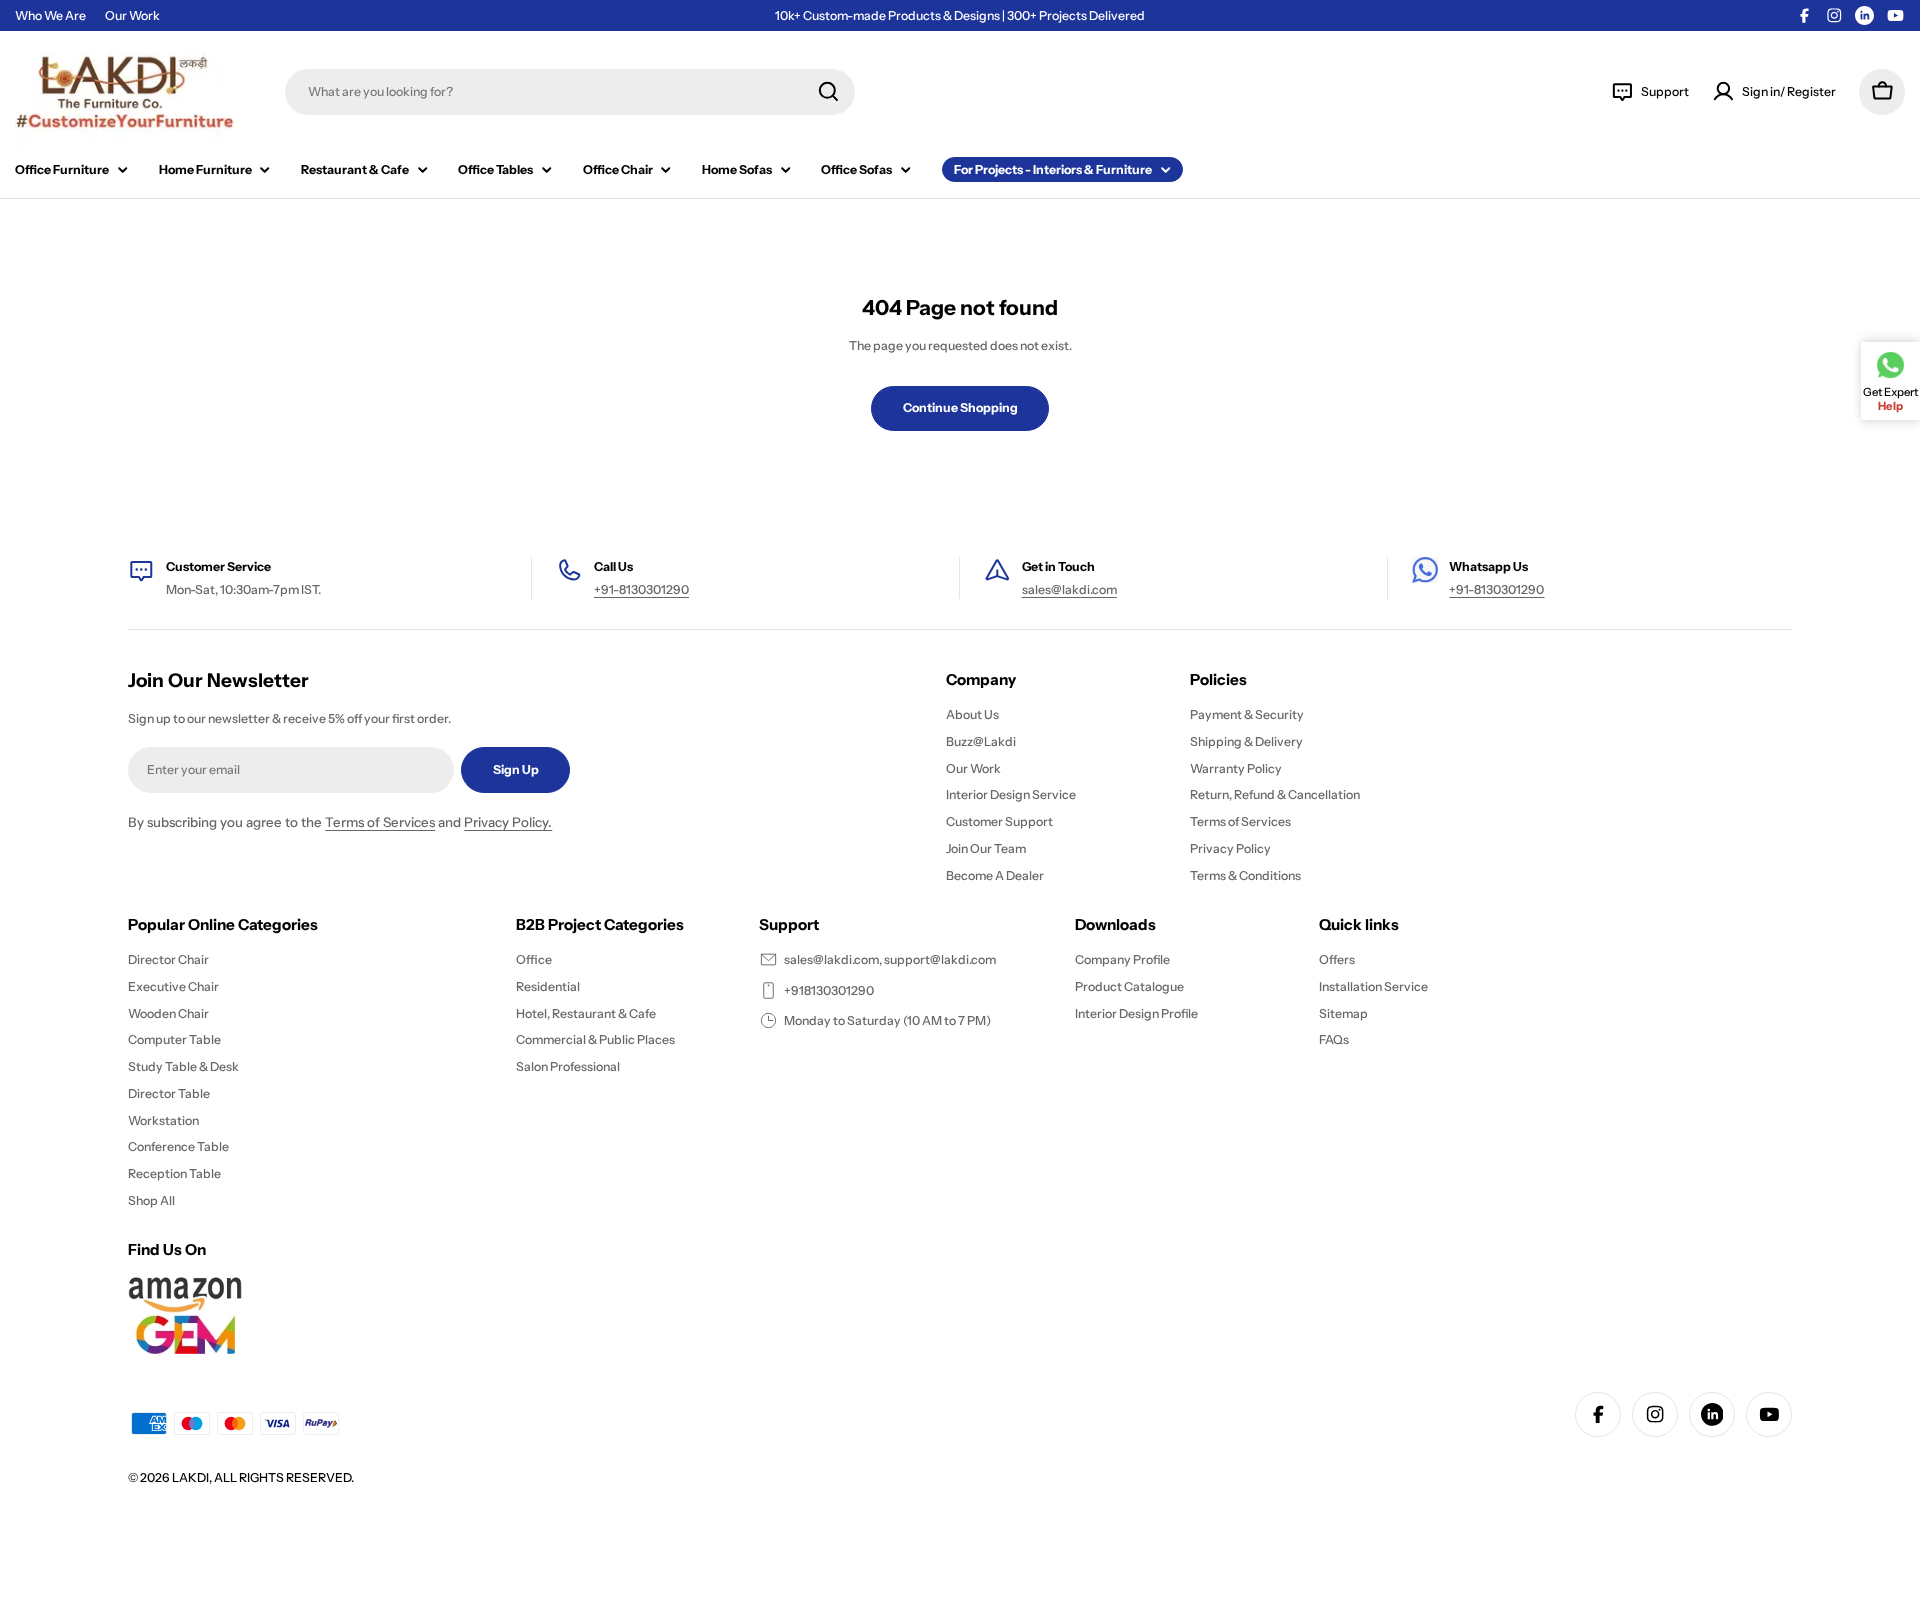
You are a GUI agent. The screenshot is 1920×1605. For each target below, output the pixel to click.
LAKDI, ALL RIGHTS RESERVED (261, 1477)
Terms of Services (380, 822)
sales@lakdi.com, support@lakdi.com (890, 959)
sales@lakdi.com (1069, 589)
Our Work (132, 15)
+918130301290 (829, 990)
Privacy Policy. (508, 822)
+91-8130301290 (641, 589)
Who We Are (50, 15)
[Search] (828, 91)
